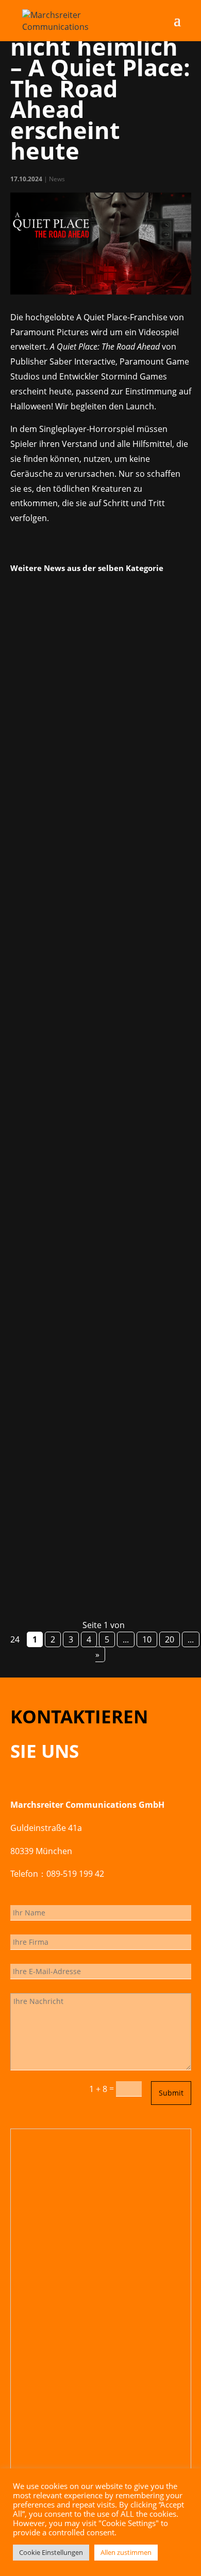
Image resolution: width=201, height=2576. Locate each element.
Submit (171, 2093)
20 (170, 1639)
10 (147, 1639)
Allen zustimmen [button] (126, 2552)
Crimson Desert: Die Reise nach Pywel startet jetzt (96, 727)
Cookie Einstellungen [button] (51, 2552)
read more (43, 897)
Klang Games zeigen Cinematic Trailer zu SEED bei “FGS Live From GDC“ (96, 1074)
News (57, 179)
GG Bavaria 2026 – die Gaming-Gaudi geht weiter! (94, 1420)
